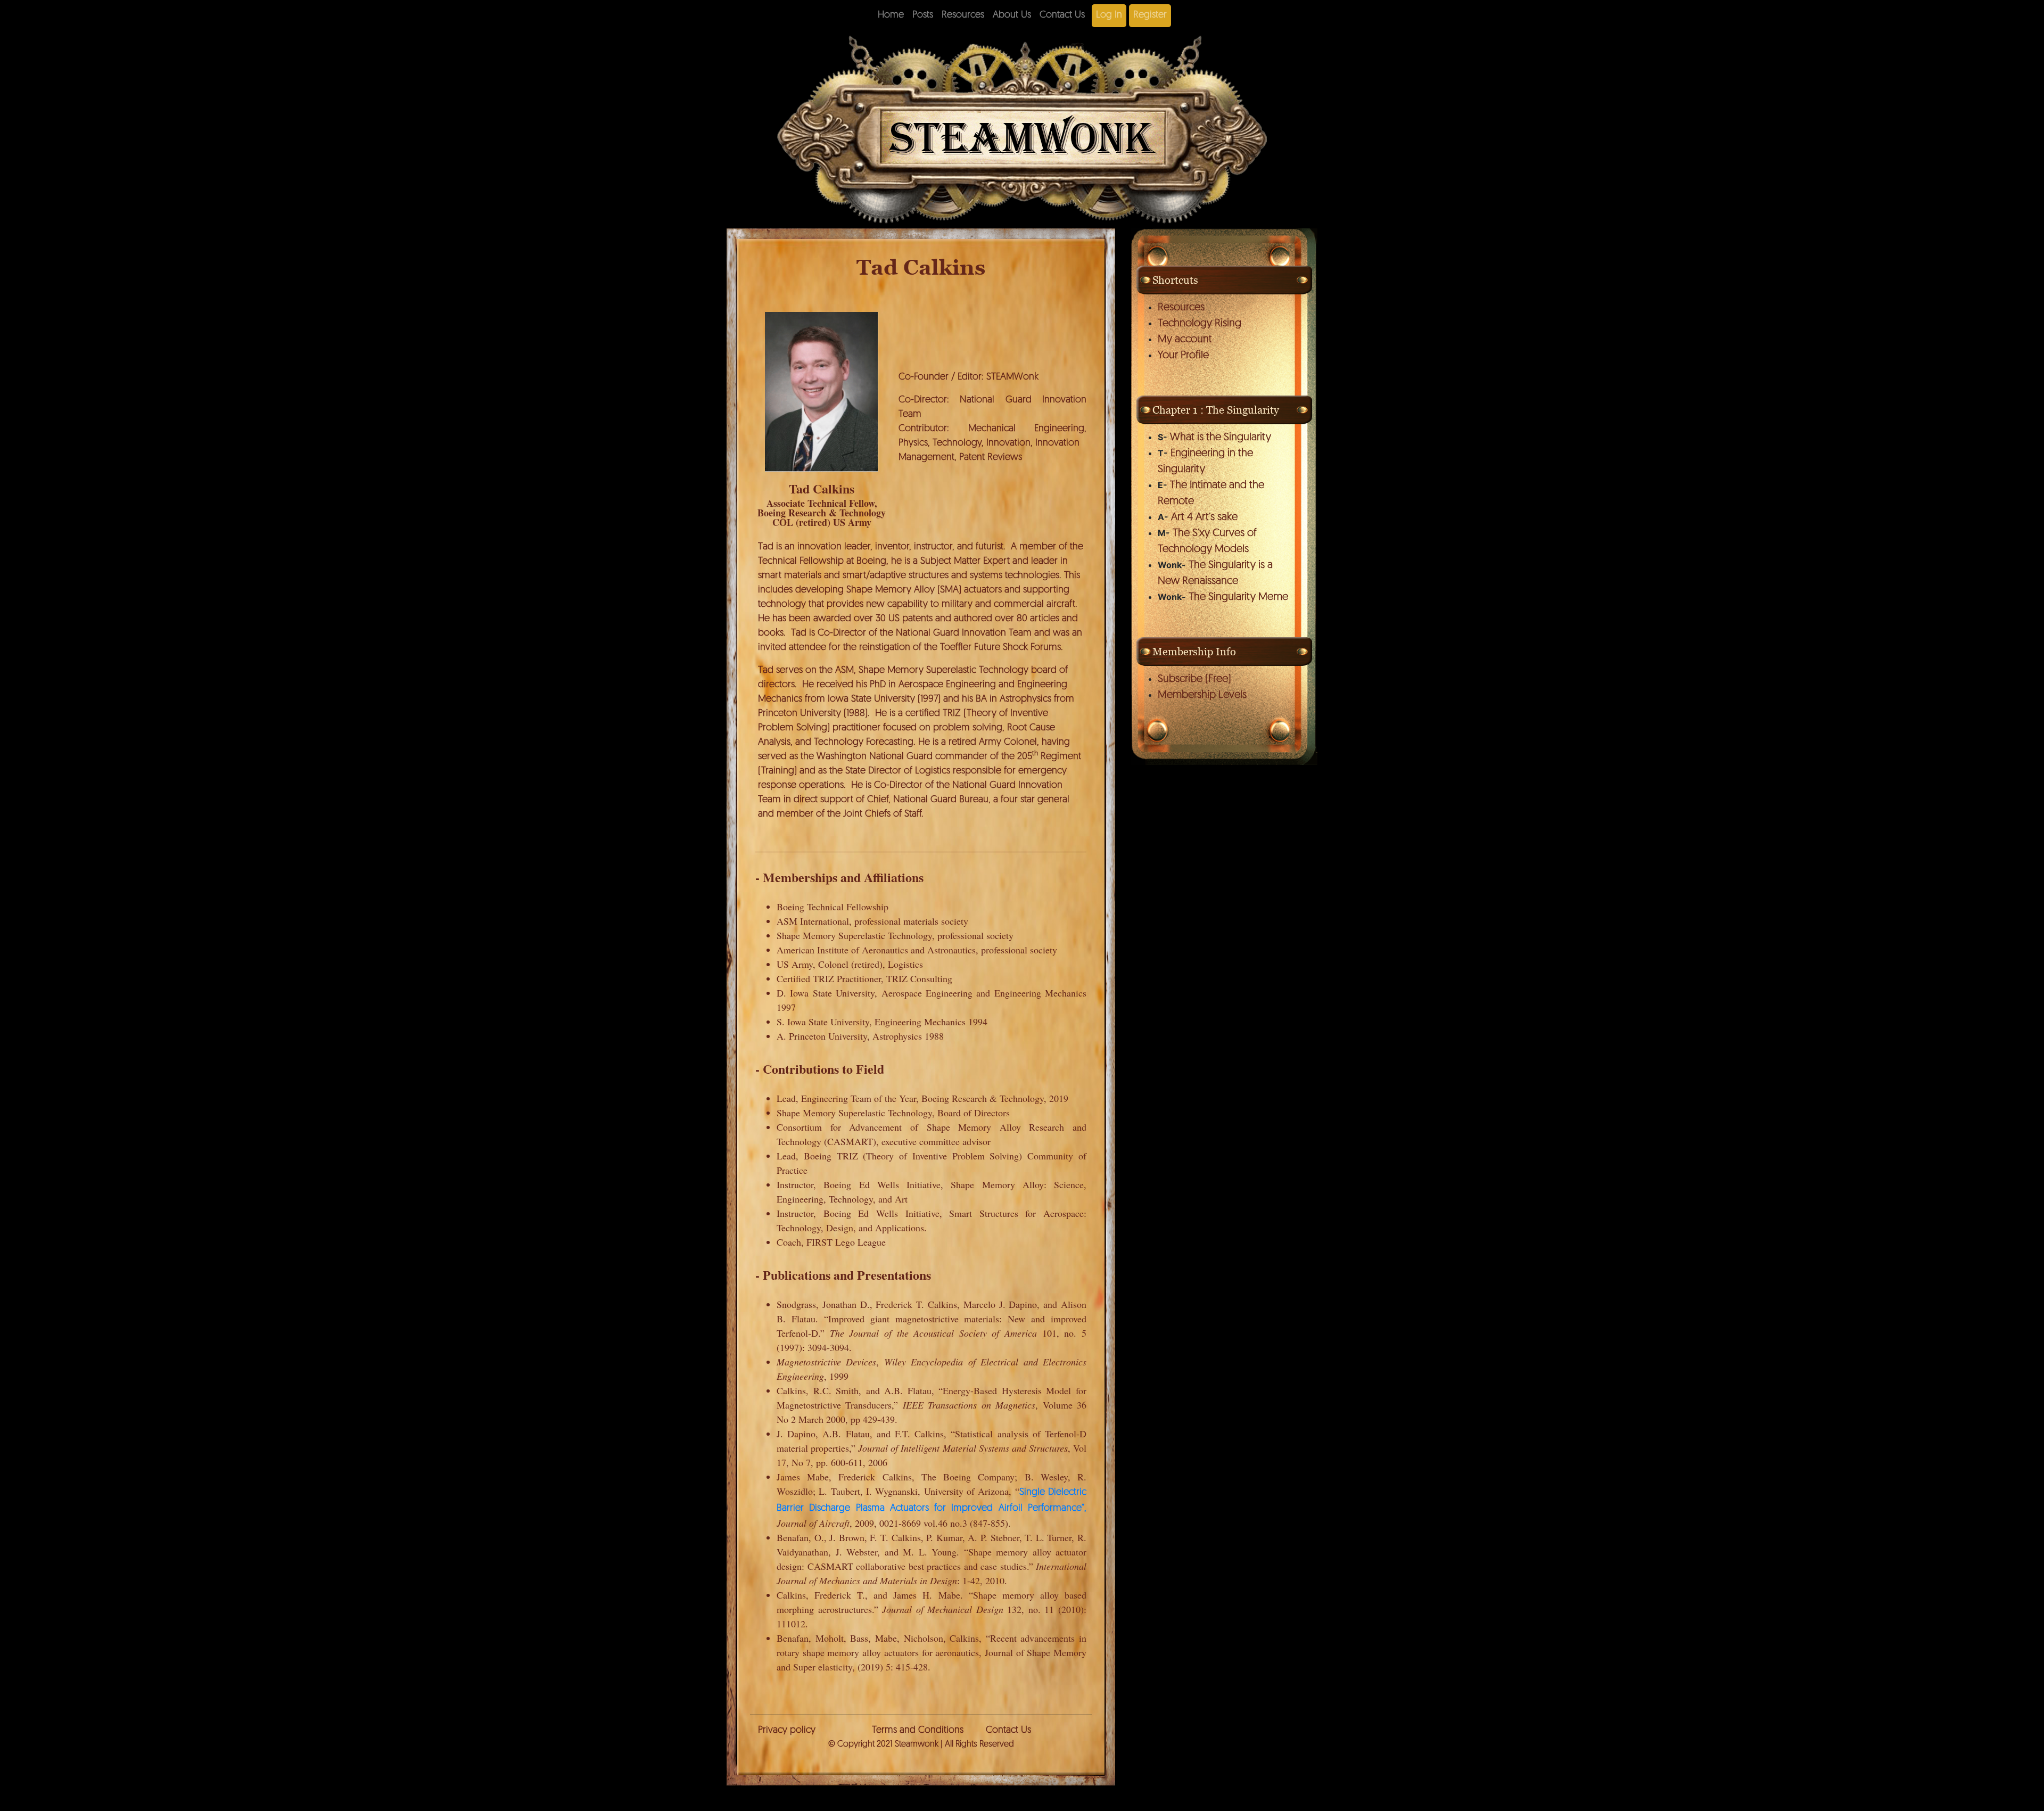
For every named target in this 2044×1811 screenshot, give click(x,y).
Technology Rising (1200, 324)
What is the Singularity (1221, 438)
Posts (923, 15)
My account (1185, 340)
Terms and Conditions (918, 1731)
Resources (963, 15)
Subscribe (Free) (1194, 679)
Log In (1109, 15)
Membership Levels (1202, 695)
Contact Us (1062, 15)
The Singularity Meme (1238, 597)
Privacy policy (787, 1731)
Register (1150, 15)
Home (891, 15)
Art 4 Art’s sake (1204, 517)
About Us (1012, 15)
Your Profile (1183, 356)
